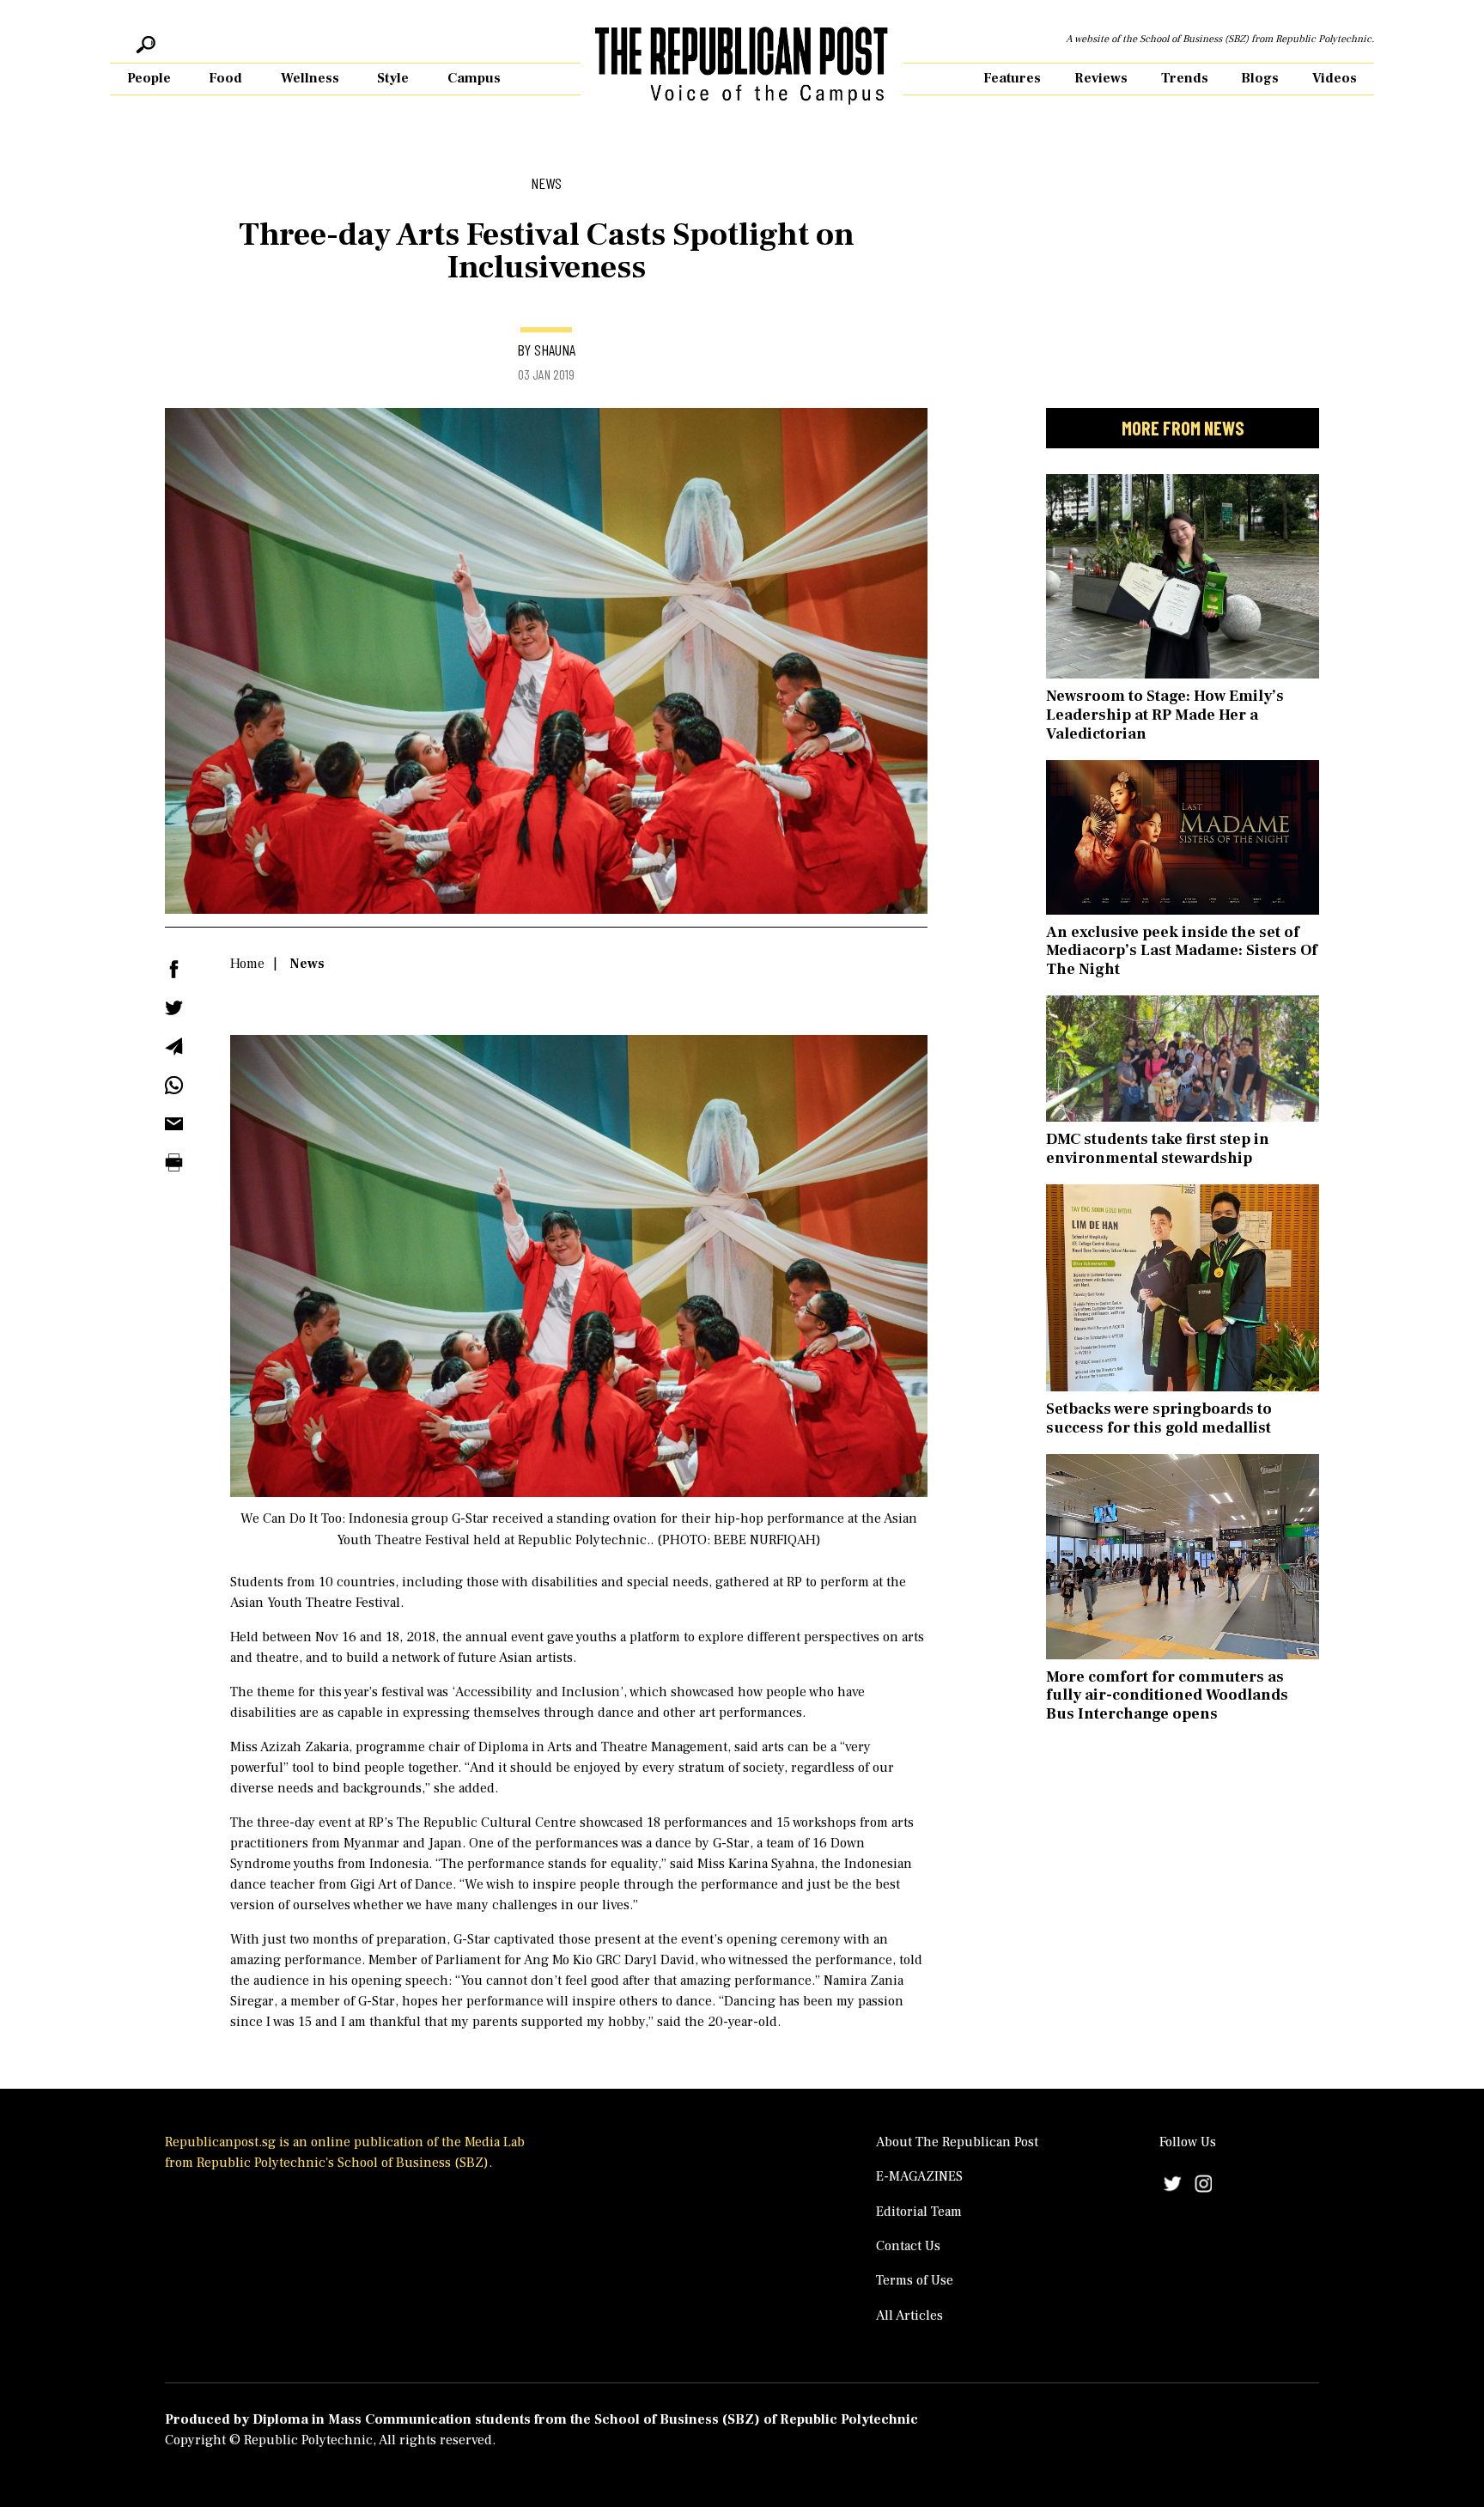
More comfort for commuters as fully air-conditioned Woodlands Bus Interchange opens (1167, 1695)
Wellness (310, 78)
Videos (1335, 78)
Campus (474, 78)
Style (393, 78)
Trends (1185, 78)
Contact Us (908, 2246)
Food (225, 78)
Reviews (1101, 78)
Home (247, 964)
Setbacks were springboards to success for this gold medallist (1159, 1418)
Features (1012, 78)
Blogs (1260, 78)
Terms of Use (915, 2280)
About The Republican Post (957, 2142)
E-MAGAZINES (919, 2176)
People (149, 78)
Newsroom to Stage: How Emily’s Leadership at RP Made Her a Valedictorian (1165, 715)
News (307, 964)
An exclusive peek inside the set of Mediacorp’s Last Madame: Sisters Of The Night (1182, 951)
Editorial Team (919, 2212)
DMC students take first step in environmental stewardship (1158, 1149)
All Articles (909, 2315)
